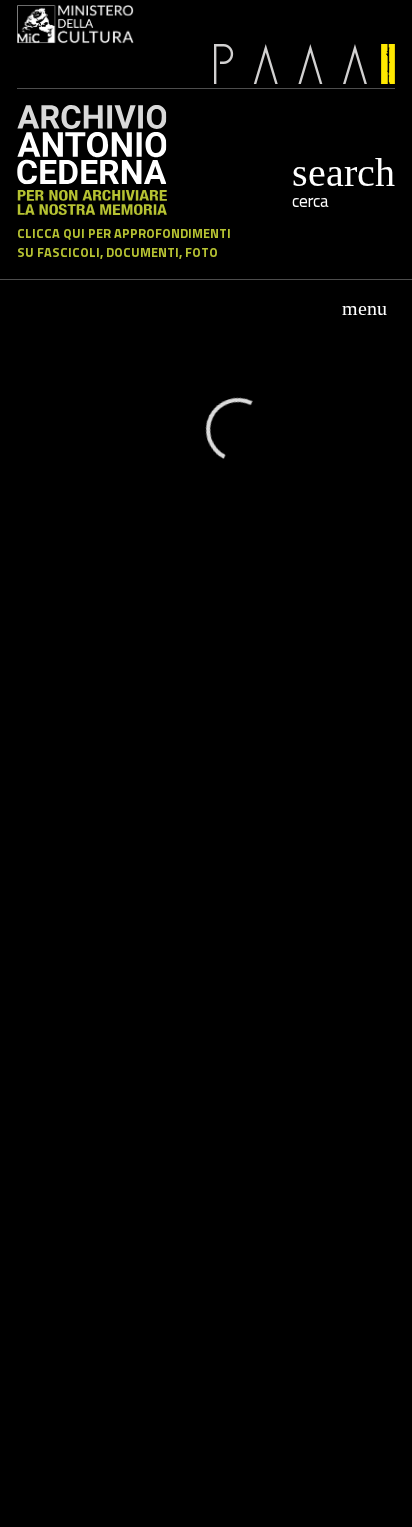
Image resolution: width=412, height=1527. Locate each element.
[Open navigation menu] (364, 307)
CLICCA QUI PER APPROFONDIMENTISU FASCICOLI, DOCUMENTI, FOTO (124, 243)
